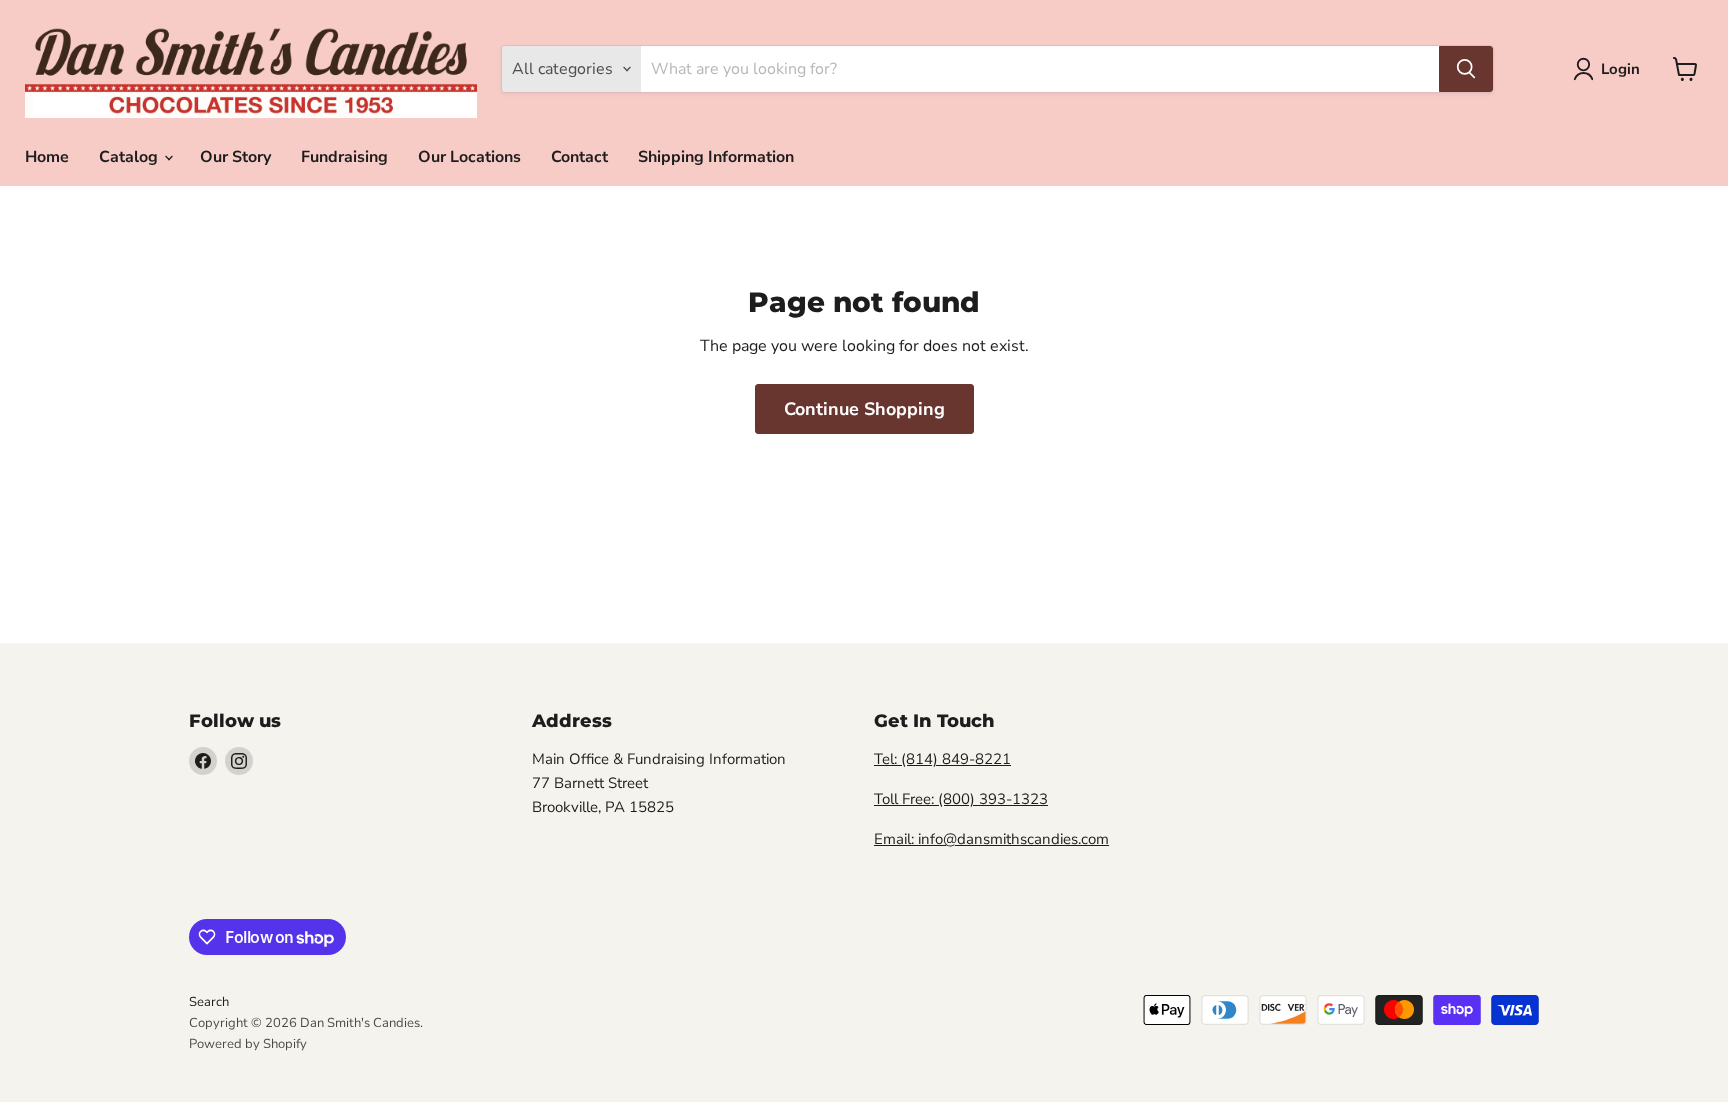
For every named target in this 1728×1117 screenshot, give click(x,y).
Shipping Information (716, 157)
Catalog (130, 157)
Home (47, 157)
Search (209, 1002)
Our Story (235, 157)
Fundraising (344, 157)
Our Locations (469, 157)
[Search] (1466, 69)
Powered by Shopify (248, 1044)
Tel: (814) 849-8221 (942, 759)
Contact (579, 157)
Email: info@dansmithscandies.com (991, 839)
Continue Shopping (864, 409)
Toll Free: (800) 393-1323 (961, 799)
